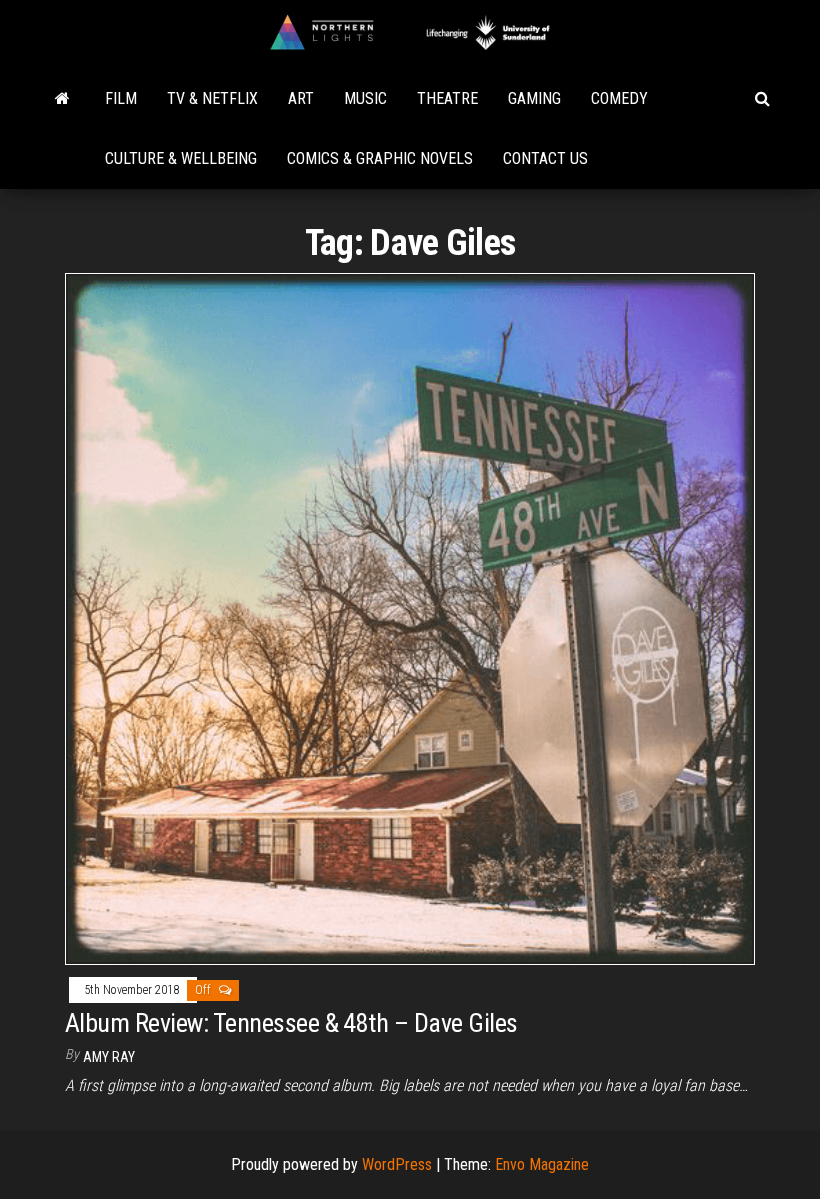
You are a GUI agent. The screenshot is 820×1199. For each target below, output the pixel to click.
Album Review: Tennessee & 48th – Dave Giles (291, 1023)
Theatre (447, 98)
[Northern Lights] (62, 99)
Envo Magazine (542, 1164)
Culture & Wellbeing (181, 158)
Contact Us (545, 158)
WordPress (397, 1164)
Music (365, 98)
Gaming (534, 98)
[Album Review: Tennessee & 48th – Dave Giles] (410, 617)
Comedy (619, 98)
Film (121, 98)
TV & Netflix (212, 98)
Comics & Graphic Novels (380, 158)
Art (301, 98)
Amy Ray (109, 1057)
